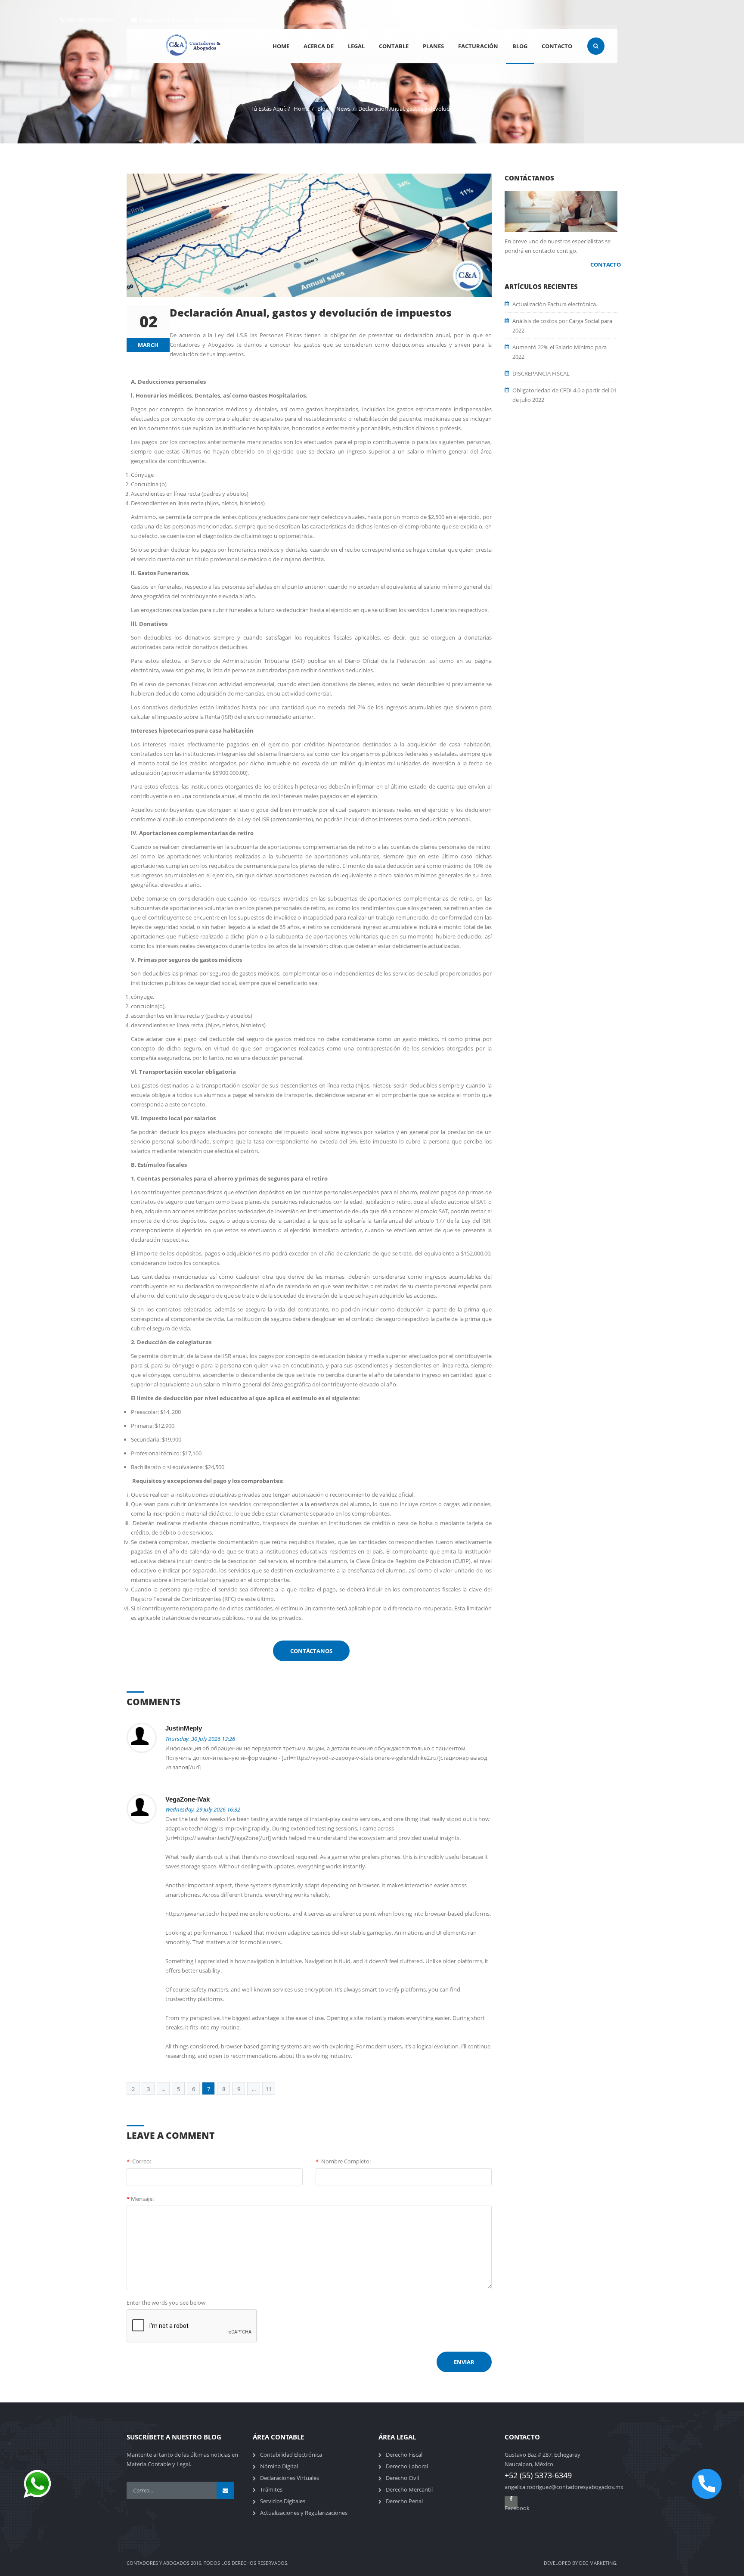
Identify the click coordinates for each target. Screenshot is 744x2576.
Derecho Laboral (407, 2466)
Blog (323, 109)
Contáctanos (311, 1651)
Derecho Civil (402, 2478)
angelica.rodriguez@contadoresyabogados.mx (198, 20)
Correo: (139, 2161)
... (163, 2089)
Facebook (511, 2506)
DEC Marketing (598, 2563)
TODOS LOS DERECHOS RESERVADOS (245, 2563)
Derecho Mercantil (409, 2489)
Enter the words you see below (166, 2303)
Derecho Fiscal (404, 2455)
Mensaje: (140, 2199)
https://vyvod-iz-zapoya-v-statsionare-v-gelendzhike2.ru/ (366, 1758)
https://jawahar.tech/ (204, 1838)
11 (269, 2089)
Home (302, 109)
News (343, 109)
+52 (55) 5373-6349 (89, 20)
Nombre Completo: (343, 2161)
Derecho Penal (404, 2501)
